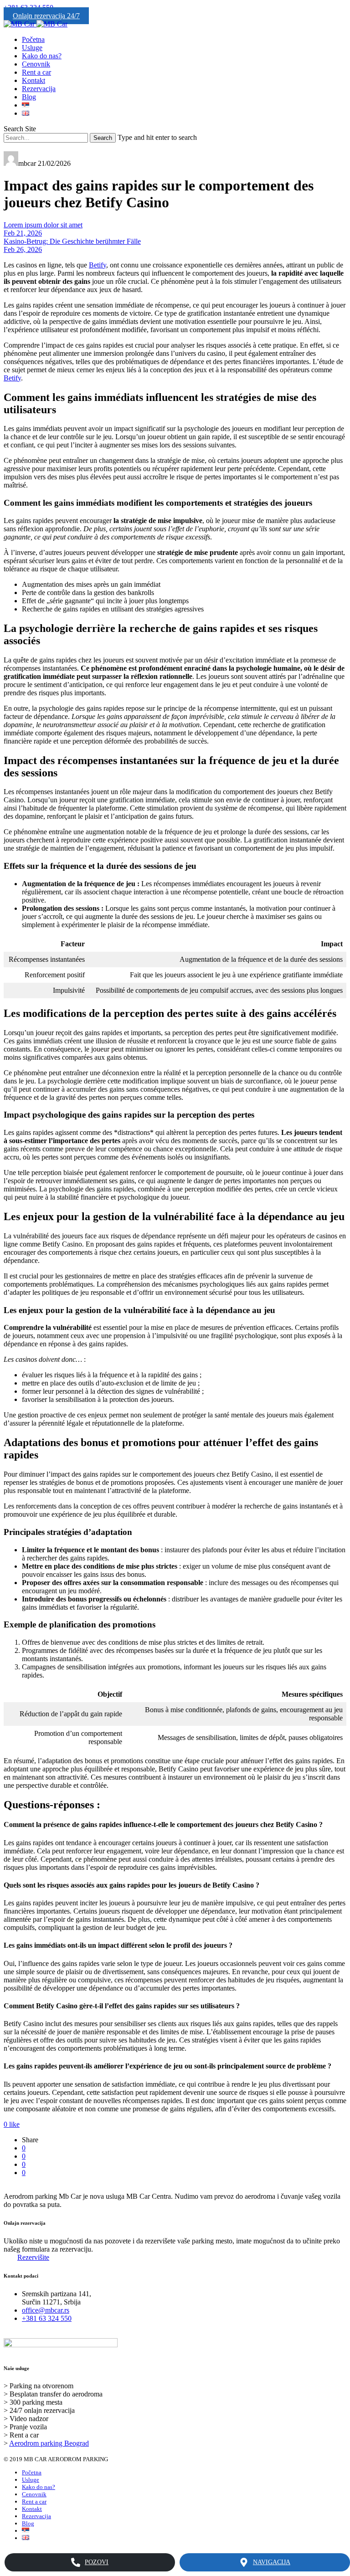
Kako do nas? (42, 56)
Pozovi (97, 2562)
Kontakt (33, 80)
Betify (98, 265)
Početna (33, 39)
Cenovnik (36, 64)
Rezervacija (39, 89)
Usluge (32, 48)
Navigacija (272, 2562)
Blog (29, 97)
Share (30, 2140)
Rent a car (36, 72)
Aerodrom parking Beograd (49, 2443)
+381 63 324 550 (47, 2318)
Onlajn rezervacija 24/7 (46, 16)
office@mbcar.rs (46, 2310)
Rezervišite (33, 2257)
